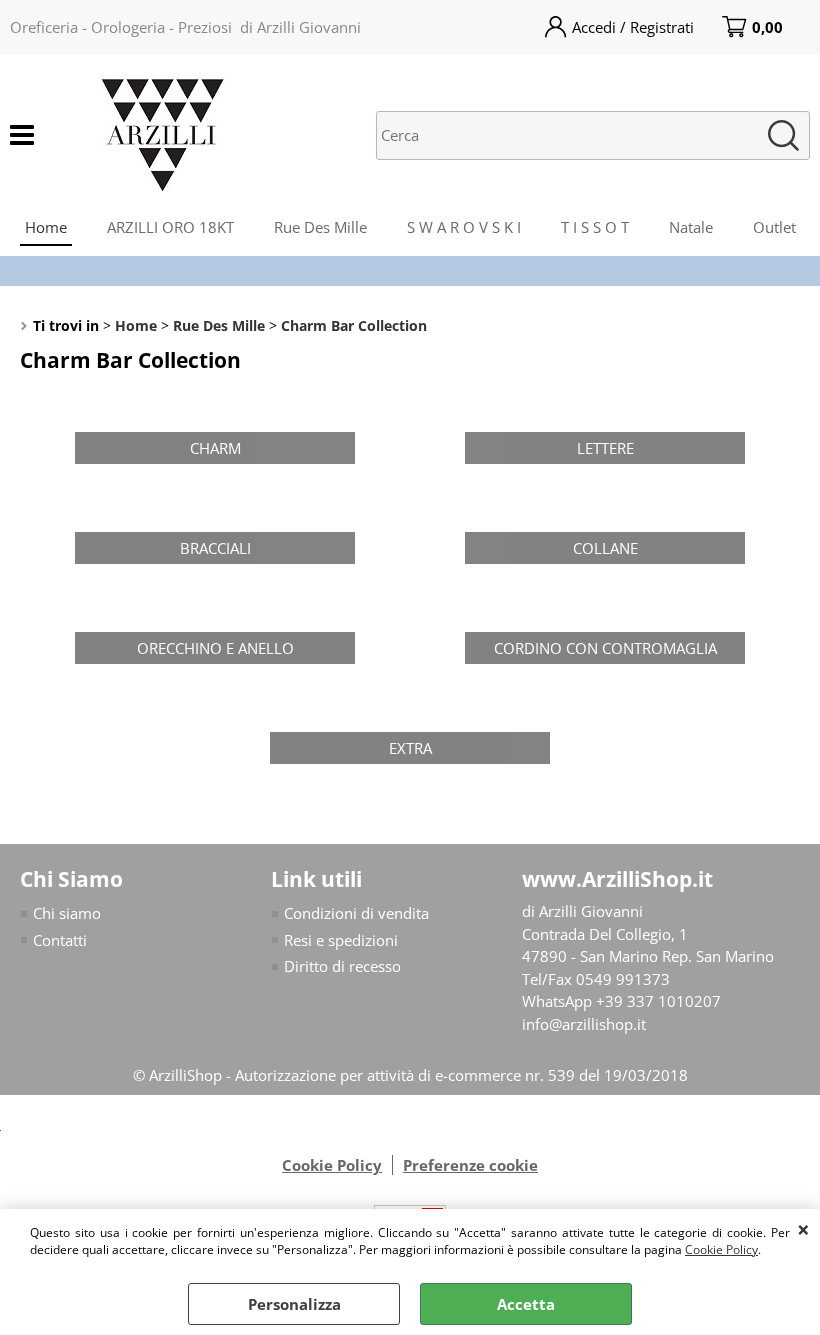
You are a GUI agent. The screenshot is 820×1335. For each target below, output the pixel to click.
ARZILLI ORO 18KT (170, 227)
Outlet (774, 227)
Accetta (526, 1304)
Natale (691, 227)
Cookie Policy (721, 1249)
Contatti (60, 940)
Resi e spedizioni (341, 940)
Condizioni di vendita (356, 913)
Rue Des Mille (320, 227)
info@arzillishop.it (584, 1024)
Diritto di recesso (342, 966)
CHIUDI (803, 1229)
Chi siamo (67, 913)
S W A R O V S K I (464, 227)
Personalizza (294, 1304)
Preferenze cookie (470, 1165)
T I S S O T (595, 227)
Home (46, 227)
